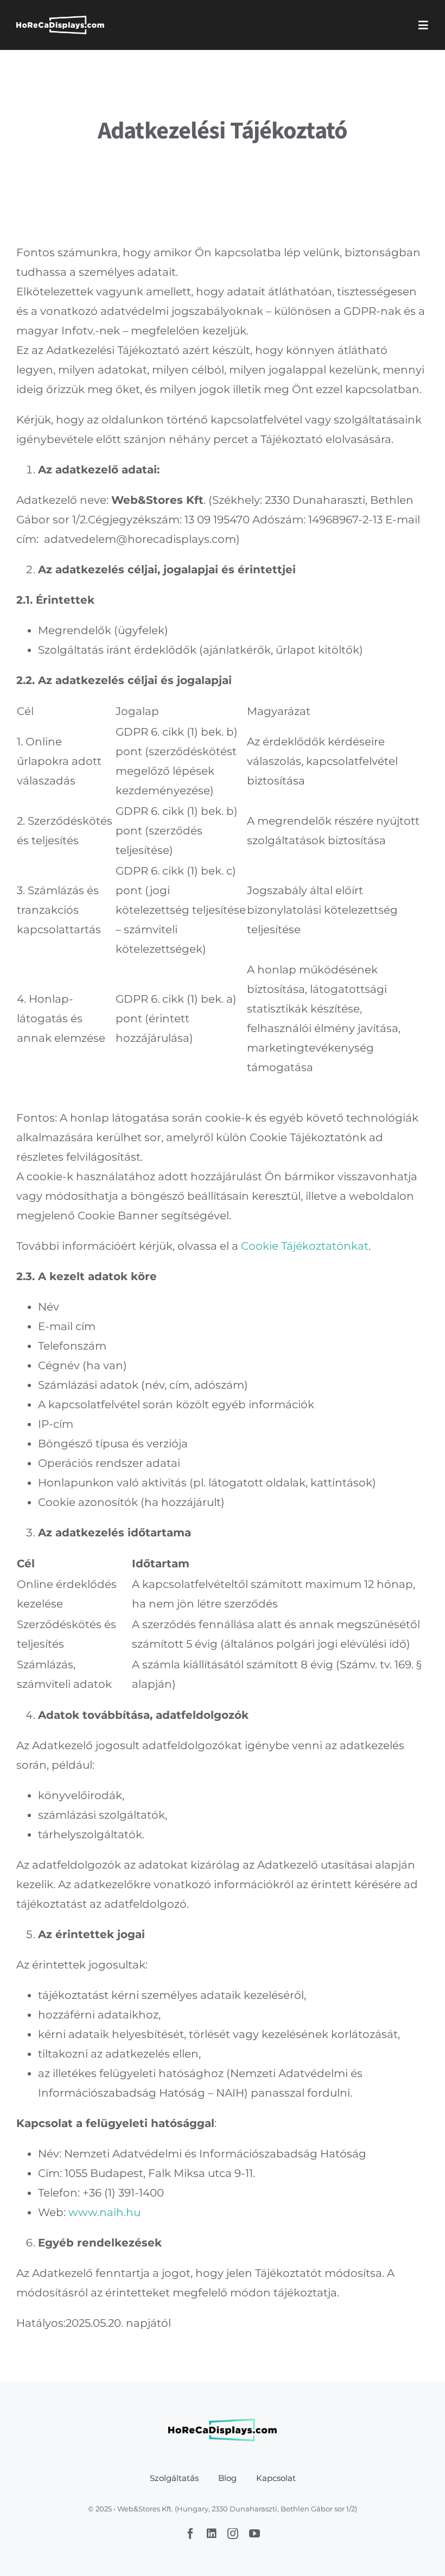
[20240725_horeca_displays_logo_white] (60, 21)
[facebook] (190, 2534)
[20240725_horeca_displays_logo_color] (223, 2424)
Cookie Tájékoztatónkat (305, 1246)
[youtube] (255, 2534)
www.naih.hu (104, 2212)
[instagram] (233, 2534)
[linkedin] (212, 2534)
